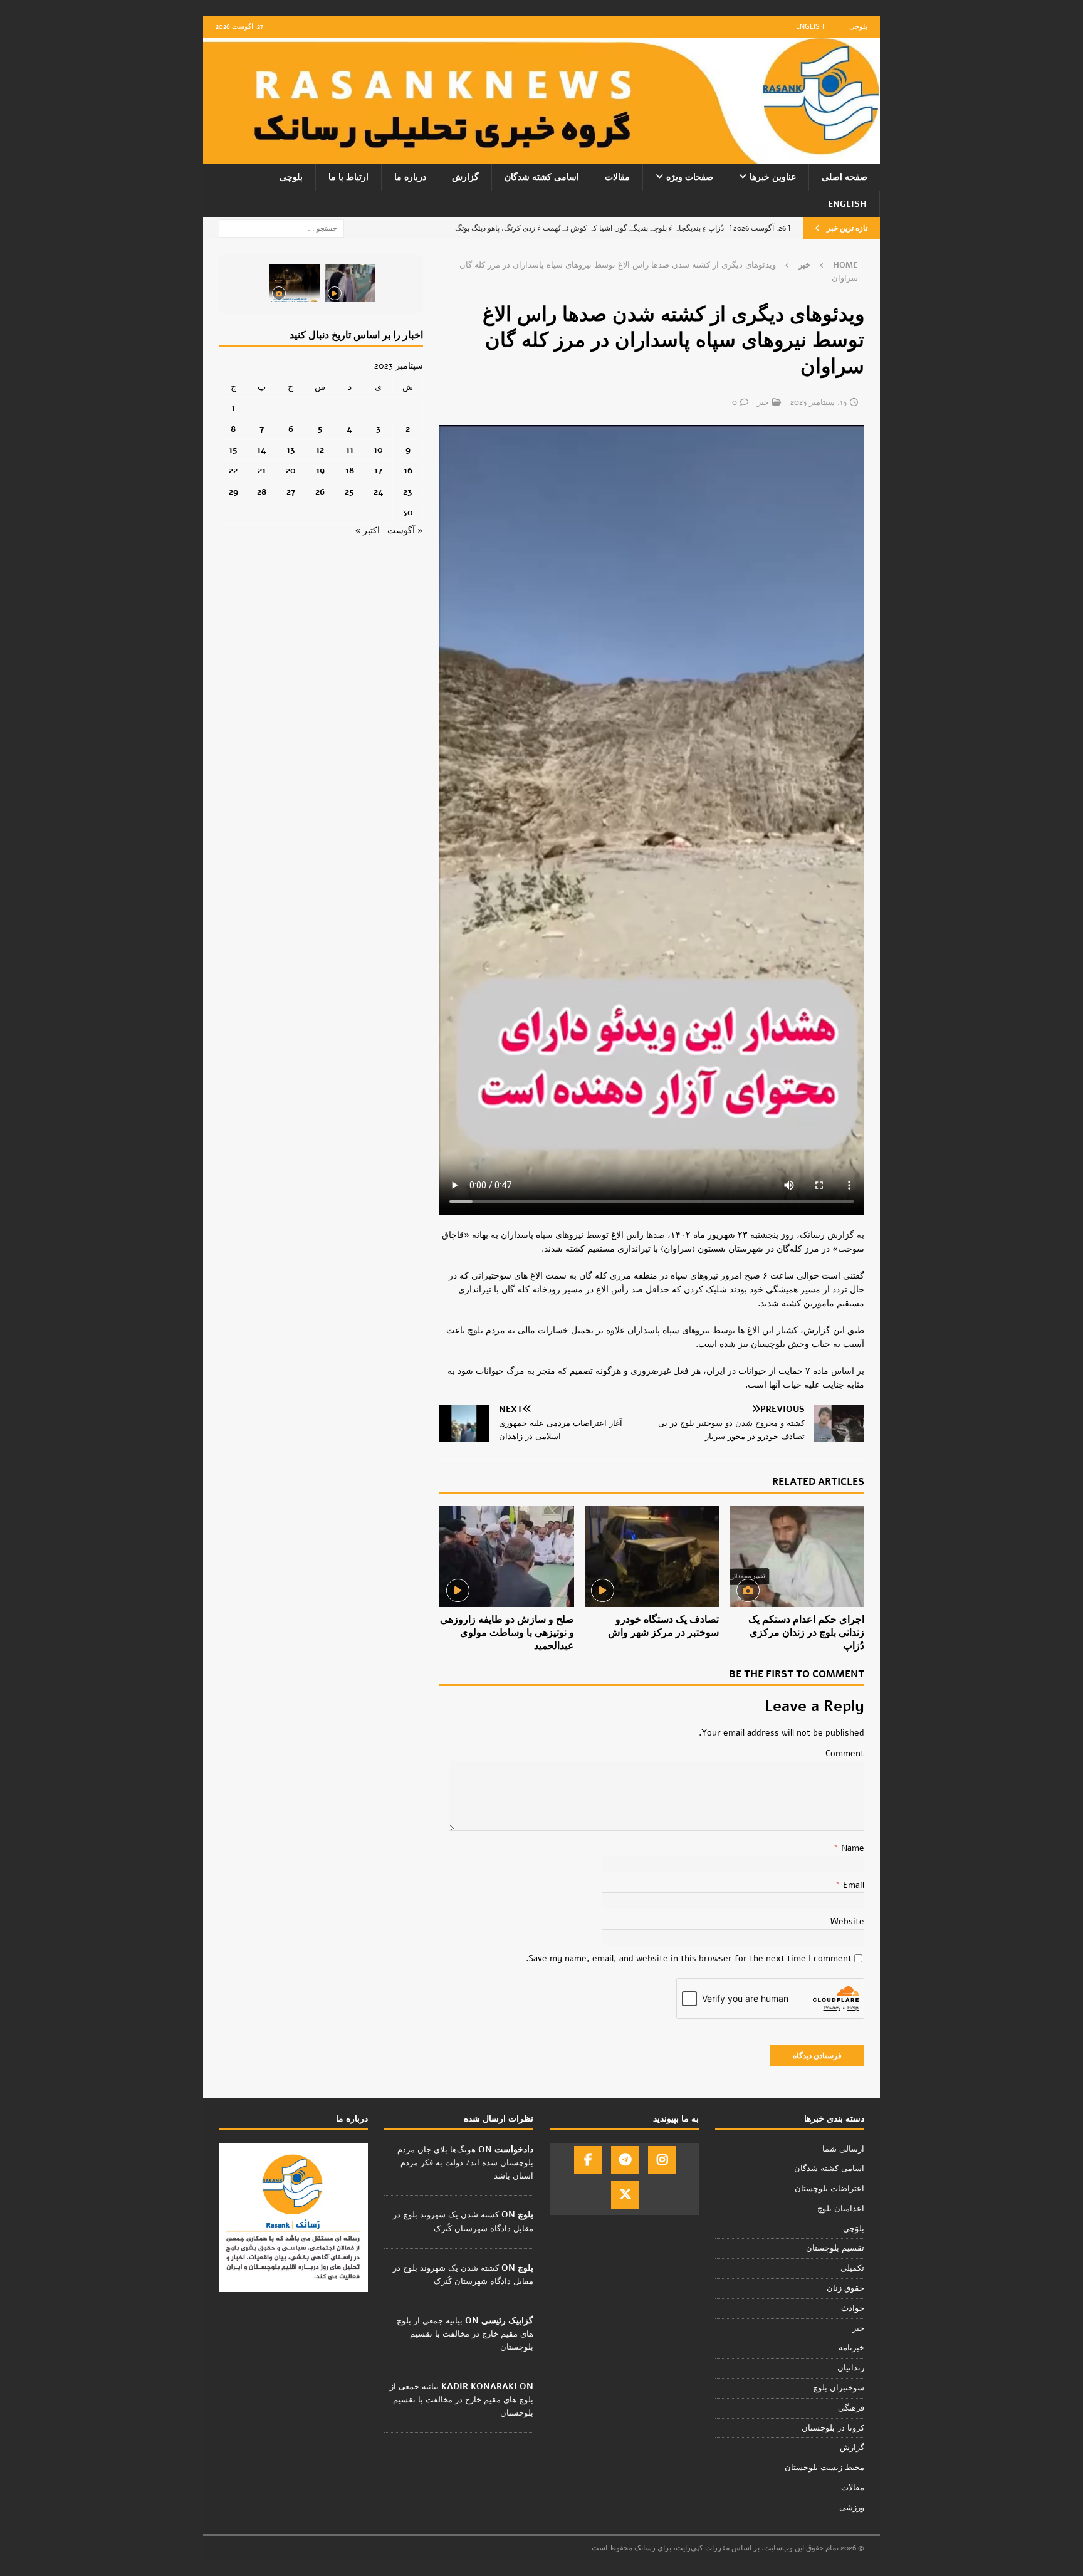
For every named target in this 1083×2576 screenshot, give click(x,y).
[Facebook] (588, 2160)
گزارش (465, 177)
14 (262, 450)
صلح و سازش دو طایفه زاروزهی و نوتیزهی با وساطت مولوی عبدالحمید (507, 1633)
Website (847, 1921)
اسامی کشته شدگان (542, 177)
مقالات (617, 177)
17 (378, 470)
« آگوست (405, 531)
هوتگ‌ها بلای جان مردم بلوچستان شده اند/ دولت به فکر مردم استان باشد (465, 2163)
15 (233, 450)
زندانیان (851, 2368)
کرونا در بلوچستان (833, 2428)
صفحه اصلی (845, 177)
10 (378, 450)
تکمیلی (852, 2268)
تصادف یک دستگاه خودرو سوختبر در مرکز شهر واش (663, 1626)
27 (291, 492)
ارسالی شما (843, 2149)
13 (291, 450)
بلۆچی (854, 2229)
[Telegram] (625, 2160)
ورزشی (852, 2508)
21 (262, 470)
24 (379, 492)
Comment (845, 1753)
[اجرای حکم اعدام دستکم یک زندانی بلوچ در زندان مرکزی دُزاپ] (797, 1557)
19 (320, 470)
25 (349, 492)
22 (233, 470)
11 (350, 450)
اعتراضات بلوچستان (829, 2189)
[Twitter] (625, 2195)
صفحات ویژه (690, 177)
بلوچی (858, 27)
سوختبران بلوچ (839, 2388)
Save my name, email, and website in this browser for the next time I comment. (689, 1958)
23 (408, 492)
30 (408, 512)
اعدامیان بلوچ (841, 2209)
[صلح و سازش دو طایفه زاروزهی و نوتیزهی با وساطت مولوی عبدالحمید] (507, 1557)
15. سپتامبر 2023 (819, 402)
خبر (763, 402)
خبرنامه (851, 2348)
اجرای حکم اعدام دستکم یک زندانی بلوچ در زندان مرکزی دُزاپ (806, 1633)
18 (350, 470)
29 (233, 492)
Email (852, 1885)
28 (262, 492)
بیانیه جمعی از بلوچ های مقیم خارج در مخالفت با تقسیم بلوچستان (465, 2334)
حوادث (853, 2308)
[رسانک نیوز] (541, 157)
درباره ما (410, 177)
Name (851, 1848)
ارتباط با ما (348, 177)
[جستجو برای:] (281, 228)
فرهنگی (851, 2408)
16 (408, 470)
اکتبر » (367, 531)
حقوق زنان (845, 2288)
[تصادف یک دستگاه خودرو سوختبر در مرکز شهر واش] (652, 1557)
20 (291, 470)
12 (320, 450)
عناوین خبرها (773, 177)
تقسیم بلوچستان (835, 2248)
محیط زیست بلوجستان (824, 2468)
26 (320, 492)
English (810, 27)
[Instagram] (662, 2160)
